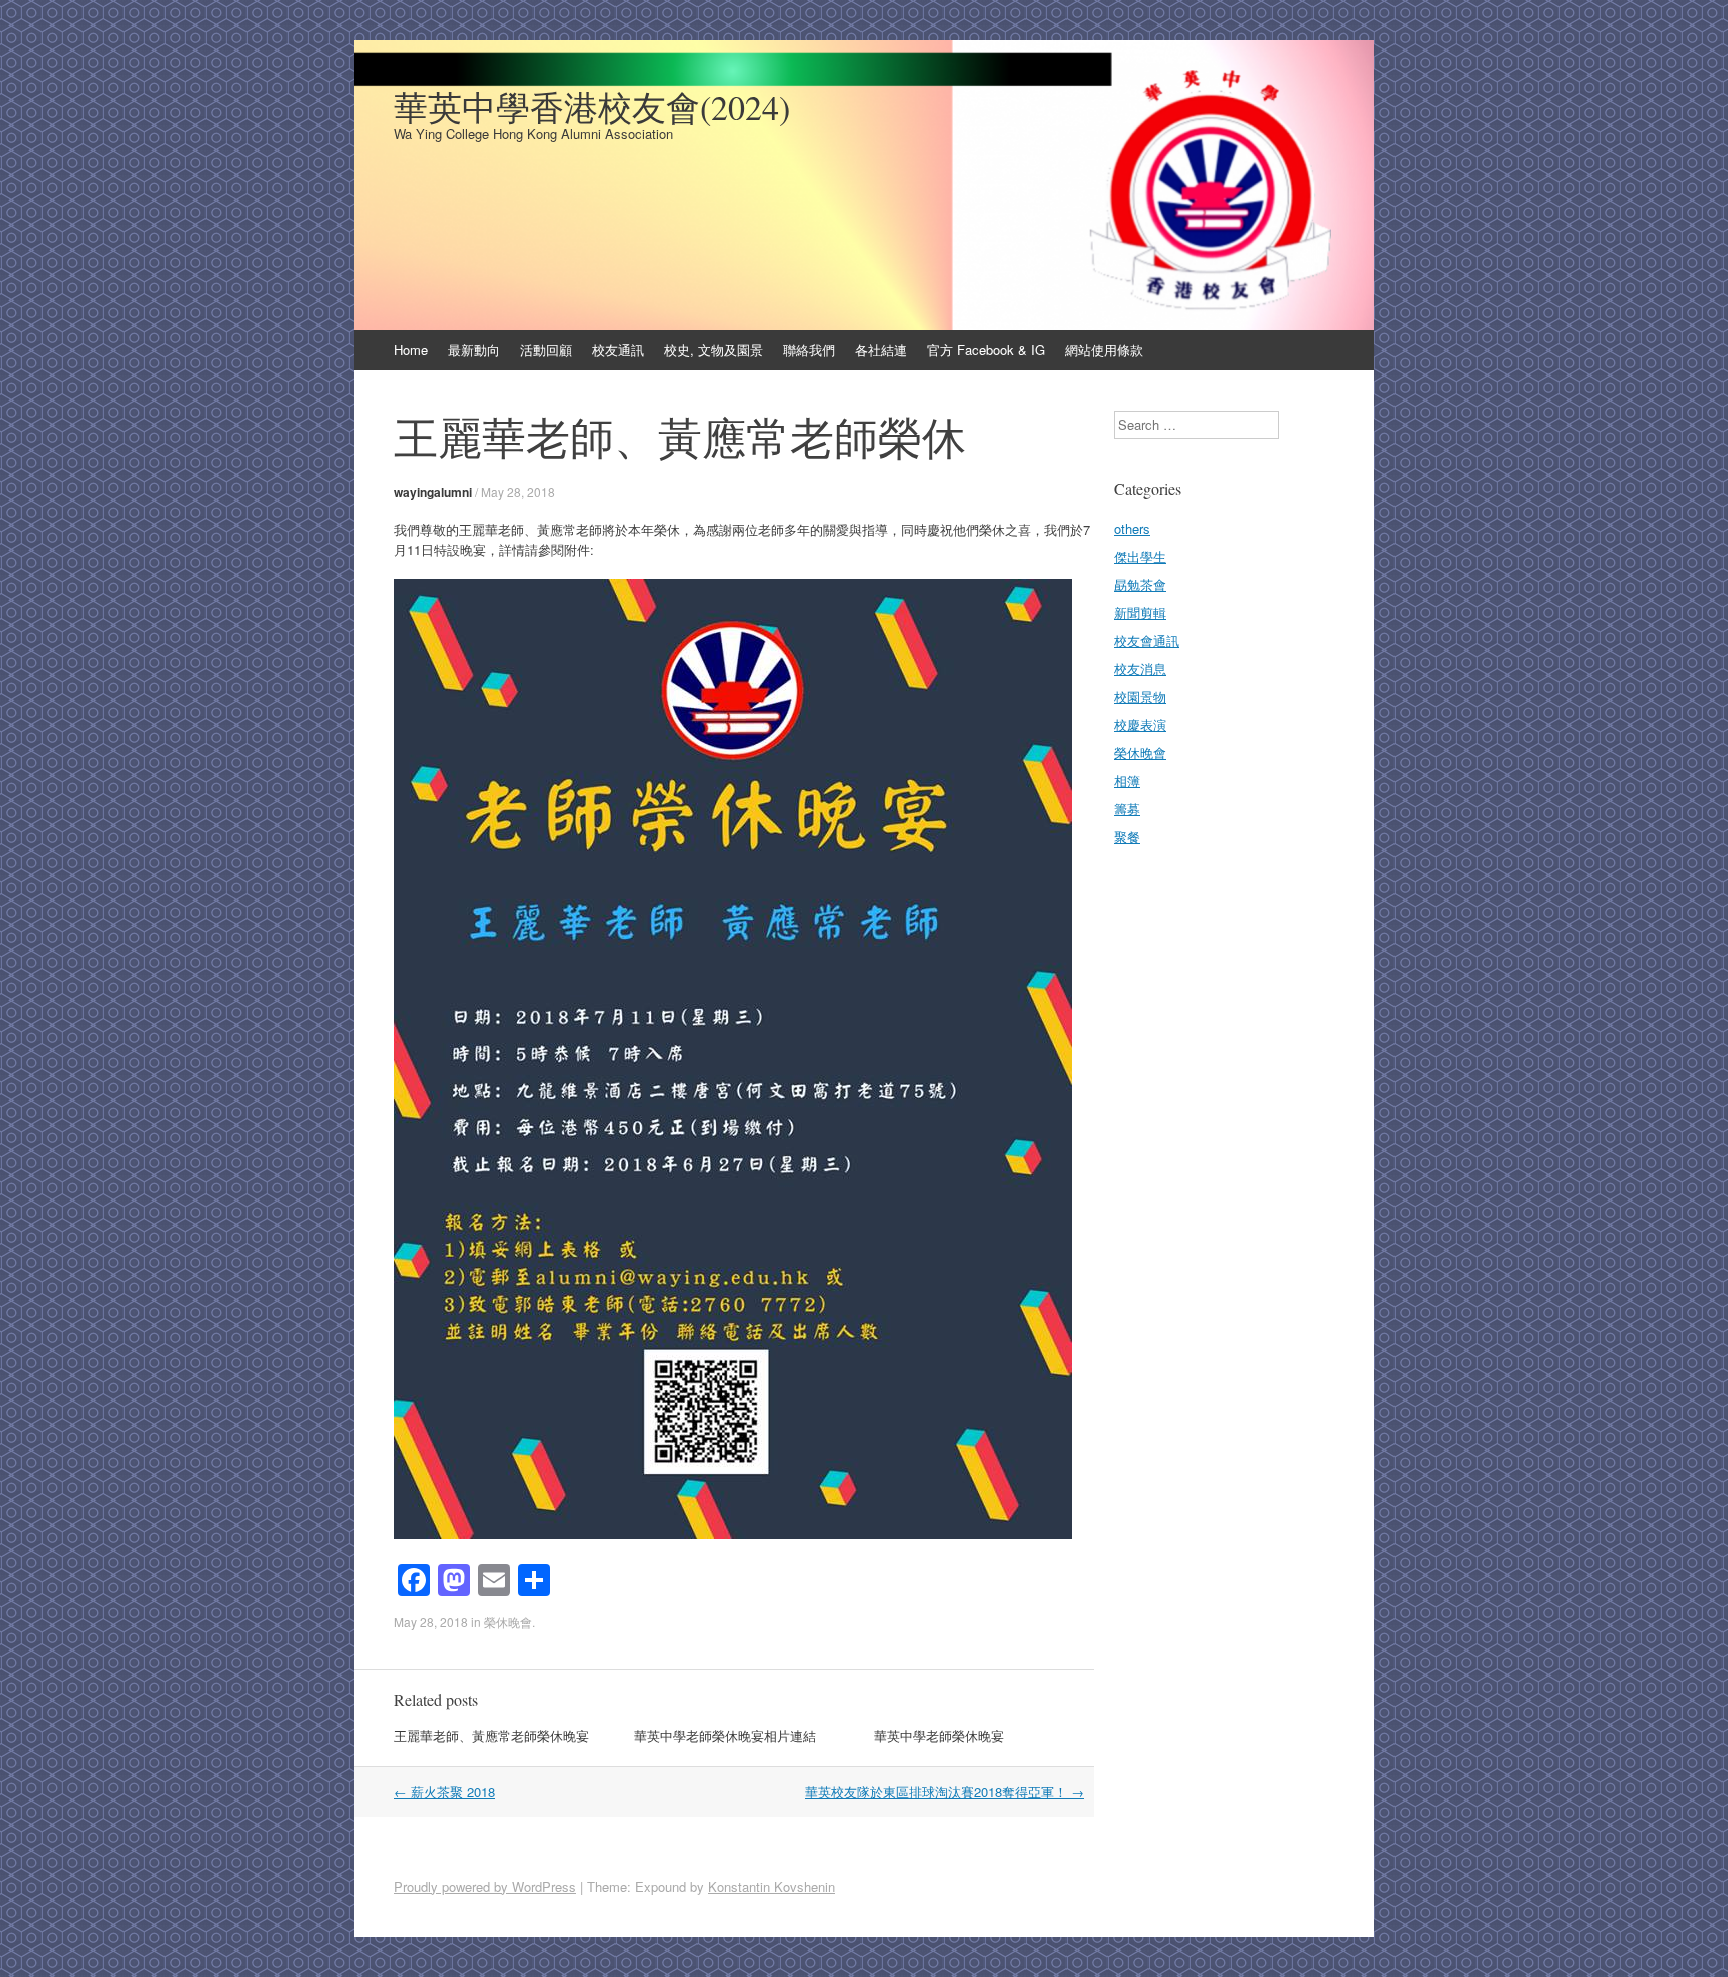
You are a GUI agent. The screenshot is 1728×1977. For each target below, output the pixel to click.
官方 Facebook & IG (986, 349)
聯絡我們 (809, 349)
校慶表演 (1140, 724)
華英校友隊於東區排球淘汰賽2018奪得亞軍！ (944, 1791)
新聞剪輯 (1140, 612)
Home (411, 349)
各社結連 (881, 349)
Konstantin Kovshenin (771, 1886)
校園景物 (1140, 696)
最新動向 (474, 349)
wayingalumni (433, 492)
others (1132, 528)
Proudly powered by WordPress (485, 1886)
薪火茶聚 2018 (444, 1791)
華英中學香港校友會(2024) (592, 107)
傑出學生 (1140, 556)
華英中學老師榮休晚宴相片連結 (725, 1735)
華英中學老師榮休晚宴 (939, 1735)
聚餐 (1127, 836)
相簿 (1127, 780)
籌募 (1127, 808)
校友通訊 (618, 349)
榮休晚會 (508, 1621)
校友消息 (1140, 668)
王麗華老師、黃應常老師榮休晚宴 (491, 1735)
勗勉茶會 (1140, 584)
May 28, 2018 (518, 491)
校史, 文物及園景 (713, 349)
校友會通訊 (1146, 640)
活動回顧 (546, 349)
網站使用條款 (1104, 349)
